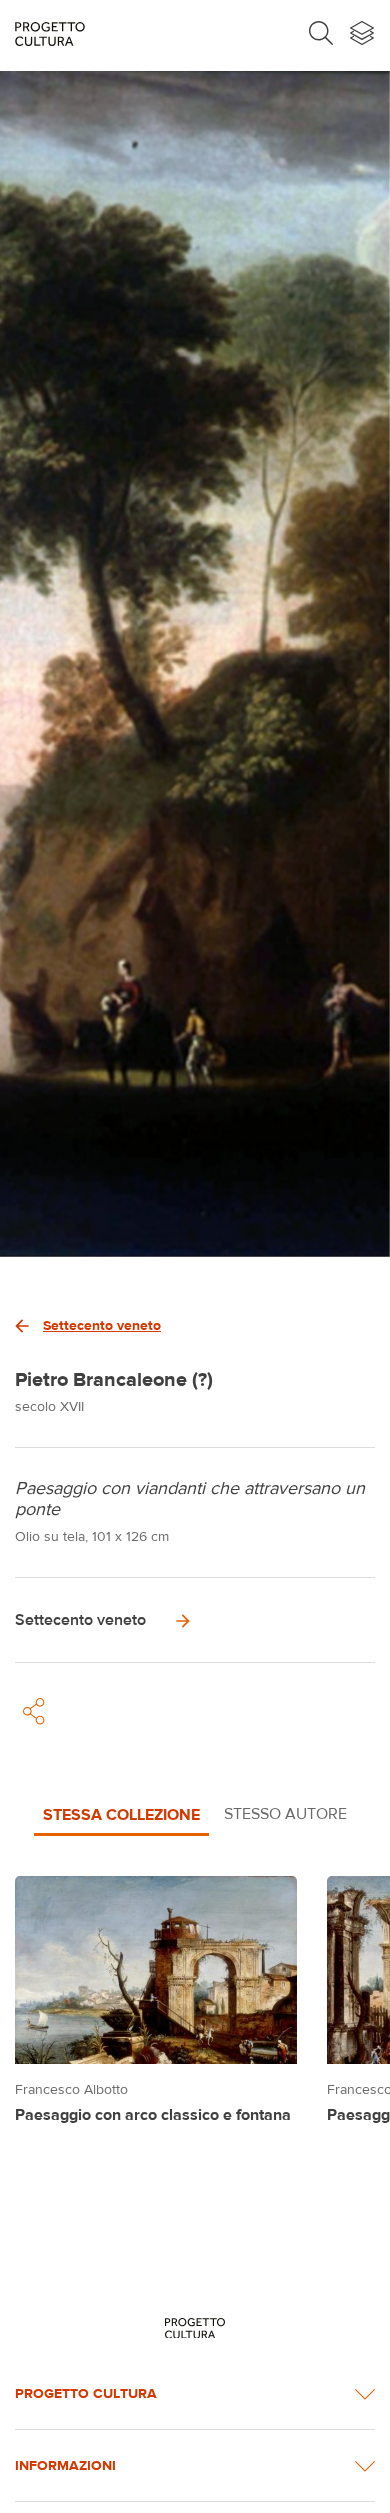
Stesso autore (285, 1813)
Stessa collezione (121, 1814)
